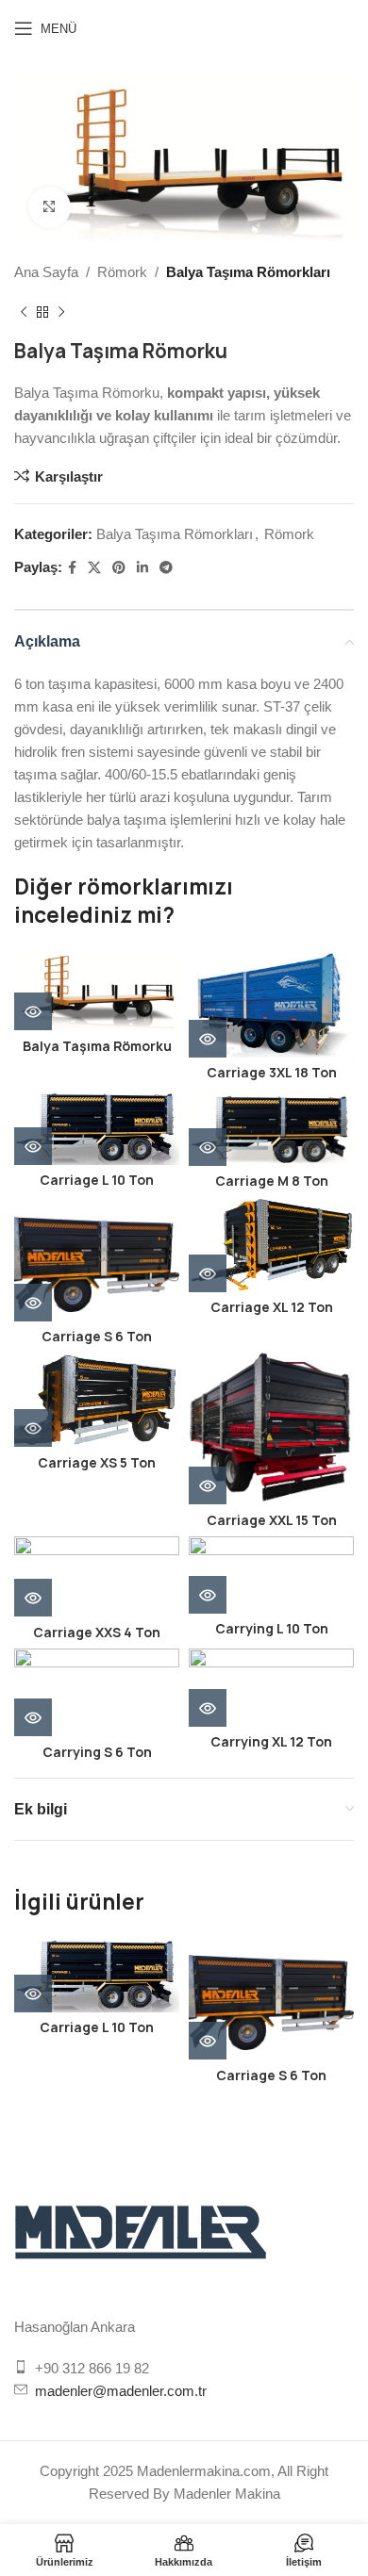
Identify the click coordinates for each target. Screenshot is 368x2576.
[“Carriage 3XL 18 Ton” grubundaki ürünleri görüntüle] (208, 1039)
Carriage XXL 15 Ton (272, 1520)
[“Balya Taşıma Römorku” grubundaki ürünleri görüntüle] (33, 1011)
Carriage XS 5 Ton (97, 1463)
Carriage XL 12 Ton (272, 1307)
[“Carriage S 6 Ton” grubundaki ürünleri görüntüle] (33, 1303)
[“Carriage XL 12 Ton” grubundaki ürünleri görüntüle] (208, 1273)
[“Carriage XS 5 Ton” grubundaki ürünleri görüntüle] (33, 1428)
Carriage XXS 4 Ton (97, 1633)
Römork (122, 272)
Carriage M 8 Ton (272, 1181)
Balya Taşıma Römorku (97, 1046)
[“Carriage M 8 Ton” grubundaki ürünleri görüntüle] (208, 1147)
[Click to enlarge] (50, 208)
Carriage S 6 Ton (97, 1337)
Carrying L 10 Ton (272, 1629)
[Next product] (61, 312)
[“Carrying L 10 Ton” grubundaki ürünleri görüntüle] (208, 1595)
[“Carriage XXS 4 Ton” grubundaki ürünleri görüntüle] (33, 1598)
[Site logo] (184, 27)
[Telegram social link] (166, 568)
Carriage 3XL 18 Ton (272, 1073)
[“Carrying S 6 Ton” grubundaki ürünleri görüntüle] (33, 1717)
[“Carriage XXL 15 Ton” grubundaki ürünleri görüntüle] (208, 1485)
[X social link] (94, 568)
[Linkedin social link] (142, 568)
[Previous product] (24, 312)
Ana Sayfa (46, 272)
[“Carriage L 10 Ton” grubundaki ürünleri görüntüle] (33, 1146)
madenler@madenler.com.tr (121, 2391)
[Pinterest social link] (119, 568)
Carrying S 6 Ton (97, 1752)
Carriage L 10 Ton (97, 1180)
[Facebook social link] (72, 568)
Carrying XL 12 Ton (271, 1742)
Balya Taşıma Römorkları (248, 272)
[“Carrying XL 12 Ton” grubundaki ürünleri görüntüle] (208, 1708)
